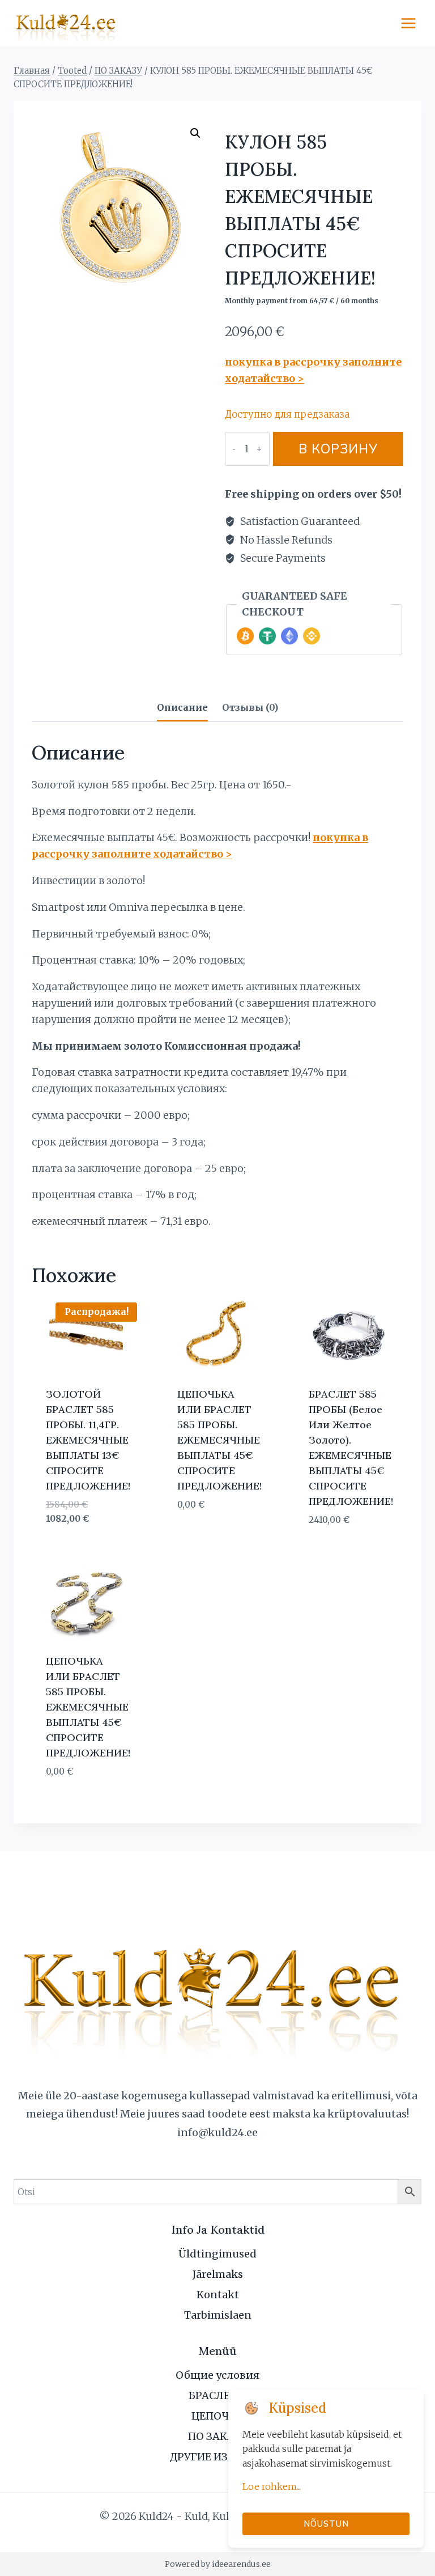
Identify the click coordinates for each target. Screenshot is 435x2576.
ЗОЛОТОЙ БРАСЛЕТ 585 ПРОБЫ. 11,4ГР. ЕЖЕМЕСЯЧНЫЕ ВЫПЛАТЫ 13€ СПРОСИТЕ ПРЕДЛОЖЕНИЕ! (88, 1440)
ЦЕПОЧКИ (218, 2416)
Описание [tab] (182, 707)
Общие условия (217, 2375)
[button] (195, 133)
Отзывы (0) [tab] (250, 707)
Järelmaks (218, 2274)
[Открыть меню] (408, 23)
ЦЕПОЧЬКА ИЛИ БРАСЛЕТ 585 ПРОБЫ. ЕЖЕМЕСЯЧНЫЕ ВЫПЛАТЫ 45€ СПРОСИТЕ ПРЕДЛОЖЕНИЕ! (219, 1440)
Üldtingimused (217, 2254)
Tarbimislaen (218, 2315)
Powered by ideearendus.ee (218, 2564)
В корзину (338, 449)
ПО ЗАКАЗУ (217, 2436)
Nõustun (326, 2524)
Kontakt (218, 2295)
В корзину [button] (202, 1538)
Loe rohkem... (272, 2486)
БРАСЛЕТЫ (218, 2395)
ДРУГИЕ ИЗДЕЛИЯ (217, 2457)
